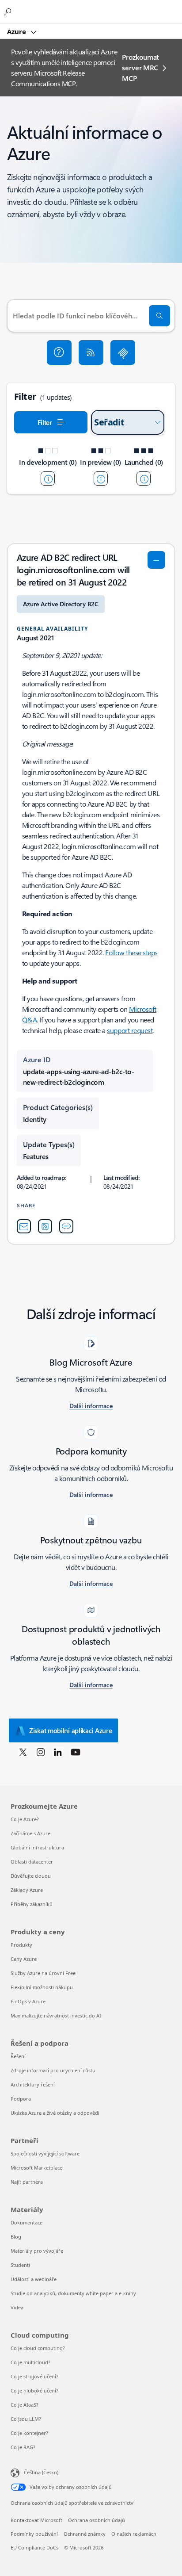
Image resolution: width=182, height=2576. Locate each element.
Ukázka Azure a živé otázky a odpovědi (55, 2113)
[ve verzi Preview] (101, 478)
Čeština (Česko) (41, 2472)
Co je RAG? (23, 2447)
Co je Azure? (25, 1819)
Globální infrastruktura (37, 1847)
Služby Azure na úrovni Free (43, 1973)
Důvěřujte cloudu (31, 1876)
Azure (17, 31)
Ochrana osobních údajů (97, 2520)
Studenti (20, 2265)
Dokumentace (27, 2222)
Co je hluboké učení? (34, 2390)
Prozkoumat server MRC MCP (140, 67)
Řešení (18, 2056)
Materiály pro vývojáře (37, 2251)
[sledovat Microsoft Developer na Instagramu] (41, 1752)
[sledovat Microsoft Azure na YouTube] (76, 1752)
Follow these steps (131, 952)
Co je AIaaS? (25, 2405)
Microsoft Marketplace (36, 2168)
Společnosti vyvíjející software (45, 2153)
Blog (16, 2237)
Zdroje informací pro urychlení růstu (53, 2070)
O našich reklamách (134, 2534)
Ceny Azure (24, 1959)
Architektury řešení (33, 2084)
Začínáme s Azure (30, 1833)
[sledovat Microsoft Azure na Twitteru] (23, 1752)
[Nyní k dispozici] (144, 478)
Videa (17, 2307)
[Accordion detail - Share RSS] (45, 1226)
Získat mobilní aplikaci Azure (70, 1730)
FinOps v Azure (28, 2001)
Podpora (21, 2099)
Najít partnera (27, 2182)
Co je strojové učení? (34, 2376)
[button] (59, 352)
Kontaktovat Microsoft (36, 2520)
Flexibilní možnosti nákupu (42, 1987)
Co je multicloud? (30, 2362)
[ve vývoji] (48, 478)
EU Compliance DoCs (34, 2547)
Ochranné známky (85, 2534)
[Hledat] (159, 316)
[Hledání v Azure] (9, 11)
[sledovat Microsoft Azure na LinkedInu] (58, 1752)
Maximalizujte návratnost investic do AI (56, 2015)
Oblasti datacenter (32, 1862)
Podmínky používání (34, 2534)
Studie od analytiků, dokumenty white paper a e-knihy (73, 2293)
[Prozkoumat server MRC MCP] (123, 352)
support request (130, 1030)
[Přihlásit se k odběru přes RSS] (91, 352)
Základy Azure (27, 1890)
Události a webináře (34, 2279)
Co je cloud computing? (38, 2348)
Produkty (21, 1945)
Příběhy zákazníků (32, 1904)
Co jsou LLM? (26, 2419)
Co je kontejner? (29, 2433)
